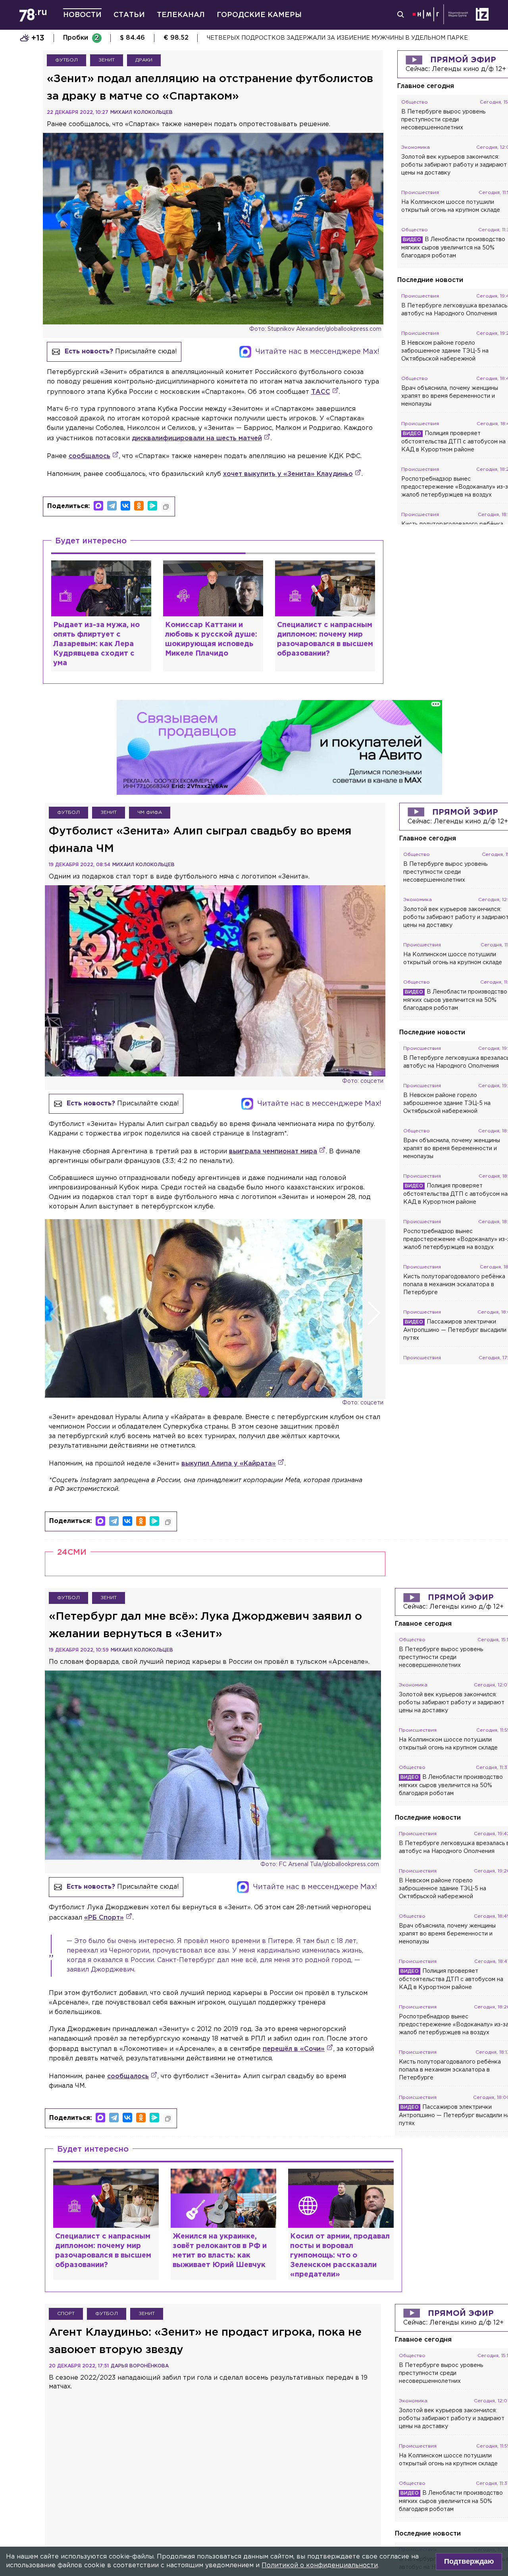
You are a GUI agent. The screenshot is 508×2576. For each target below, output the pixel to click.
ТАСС (321, 392)
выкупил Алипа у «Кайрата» (229, 1464)
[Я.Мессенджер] (152, 506)
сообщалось (89, 456)
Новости (82, 15)
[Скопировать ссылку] (166, 507)
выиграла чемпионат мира (273, 1152)
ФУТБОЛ (66, 60)
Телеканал (181, 15)
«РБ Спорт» (104, 1918)
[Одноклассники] (139, 506)
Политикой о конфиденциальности (320, 2565)
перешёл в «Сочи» (294, 2049)
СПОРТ (66, 2314)
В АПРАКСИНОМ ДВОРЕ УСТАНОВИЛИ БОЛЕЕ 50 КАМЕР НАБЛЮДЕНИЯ (315, 38)
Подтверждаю (469, 2561)
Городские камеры (259, 15)
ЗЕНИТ (107, 60)
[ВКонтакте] (125, 506)
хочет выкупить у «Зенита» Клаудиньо (288, 474)
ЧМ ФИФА (150, 812)
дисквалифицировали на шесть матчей (197, 438)
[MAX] (98, 506)
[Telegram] (112, 506)
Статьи (129, 15)
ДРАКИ (144, 60)
